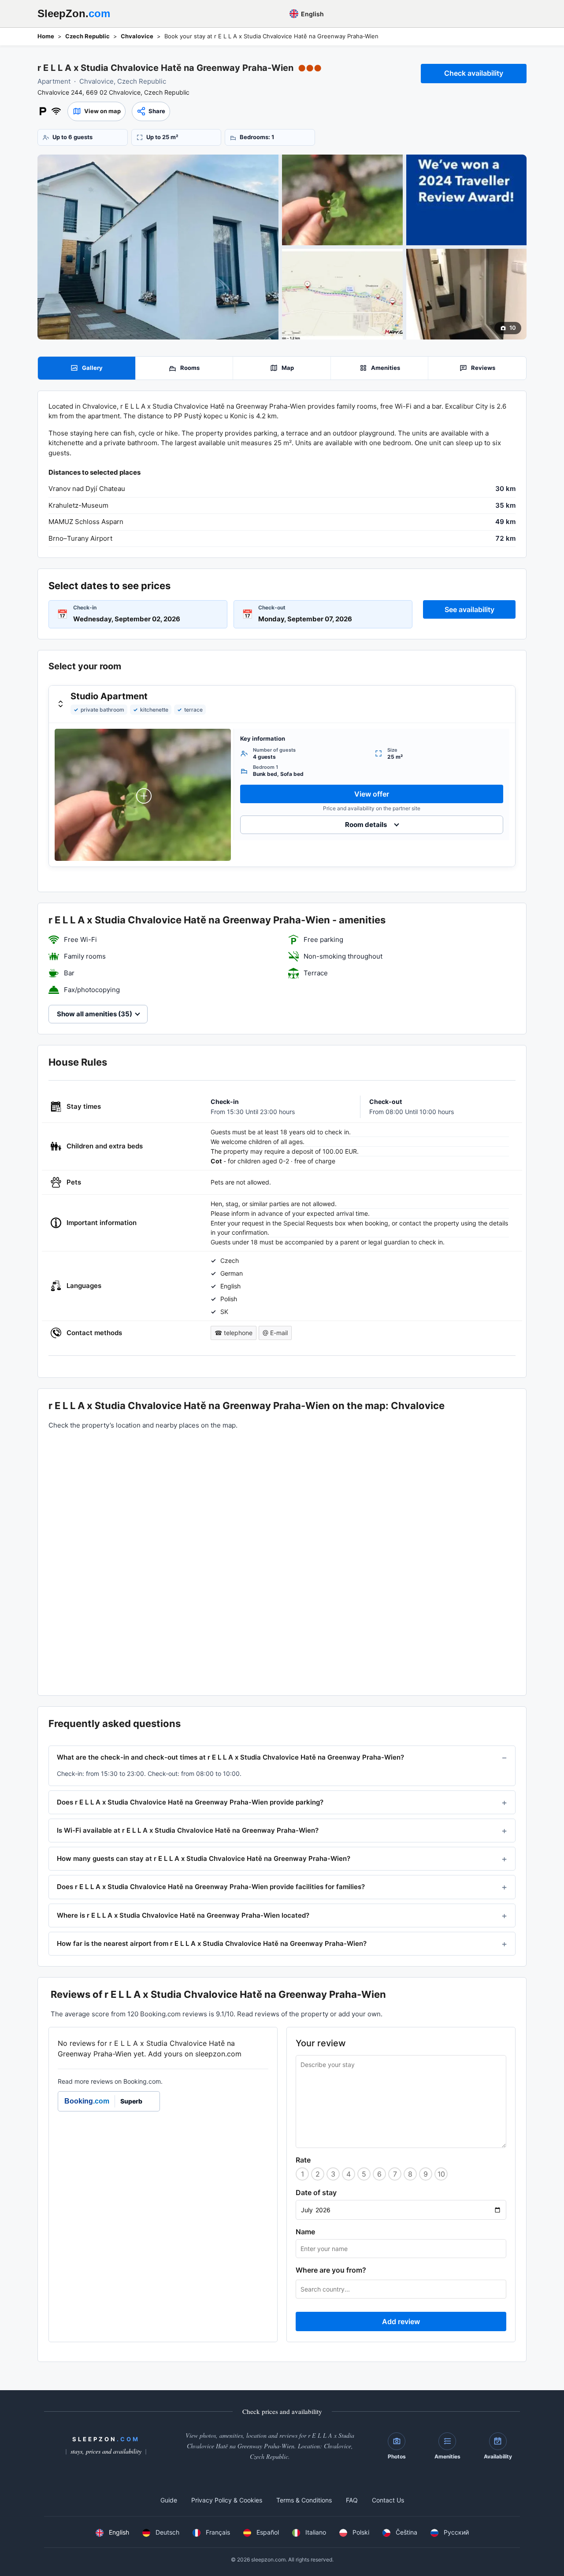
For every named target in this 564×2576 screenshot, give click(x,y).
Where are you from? (331, 2270)
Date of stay (316, 2192)
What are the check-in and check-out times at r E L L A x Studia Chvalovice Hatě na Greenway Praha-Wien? (230, 1757)
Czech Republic (87, 36)
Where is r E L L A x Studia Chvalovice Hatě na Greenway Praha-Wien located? (183, 1915)
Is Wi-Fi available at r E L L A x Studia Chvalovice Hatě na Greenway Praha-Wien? (188, 1830)
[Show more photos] (158, 247)
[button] (96, 111)
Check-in (85, 607)
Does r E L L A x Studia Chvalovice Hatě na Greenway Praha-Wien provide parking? (190, 1802)
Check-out (272, 607)
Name (305, 2232)
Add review (401, 2321)
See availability (469, 609)
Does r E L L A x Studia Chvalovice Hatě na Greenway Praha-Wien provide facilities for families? (211, 1887)
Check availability (474, 73)
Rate (303, 2160)
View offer (372, 794)
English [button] (312, 14)
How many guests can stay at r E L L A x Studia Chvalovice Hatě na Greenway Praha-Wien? (204, 1858)
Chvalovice (137, 36)
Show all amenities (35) (95, 1014)
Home (46, 36)
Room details (366, 825)
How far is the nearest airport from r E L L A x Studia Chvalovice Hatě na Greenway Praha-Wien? (212, 1943)
